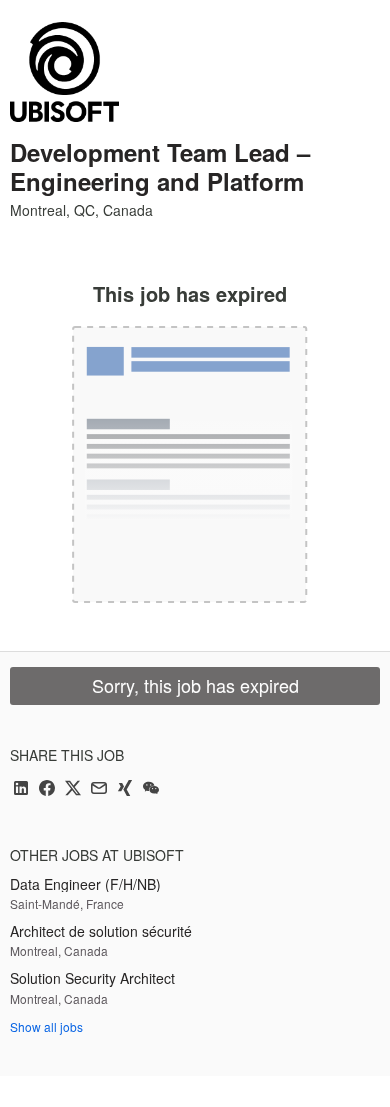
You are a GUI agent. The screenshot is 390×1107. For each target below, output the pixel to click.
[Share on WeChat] (151, 789)
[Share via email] (99, 789)
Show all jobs (46, 1026)
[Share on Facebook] (47, 789)
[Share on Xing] (125, 789)
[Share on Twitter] (73, 789)
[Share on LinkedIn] (21, 789)
